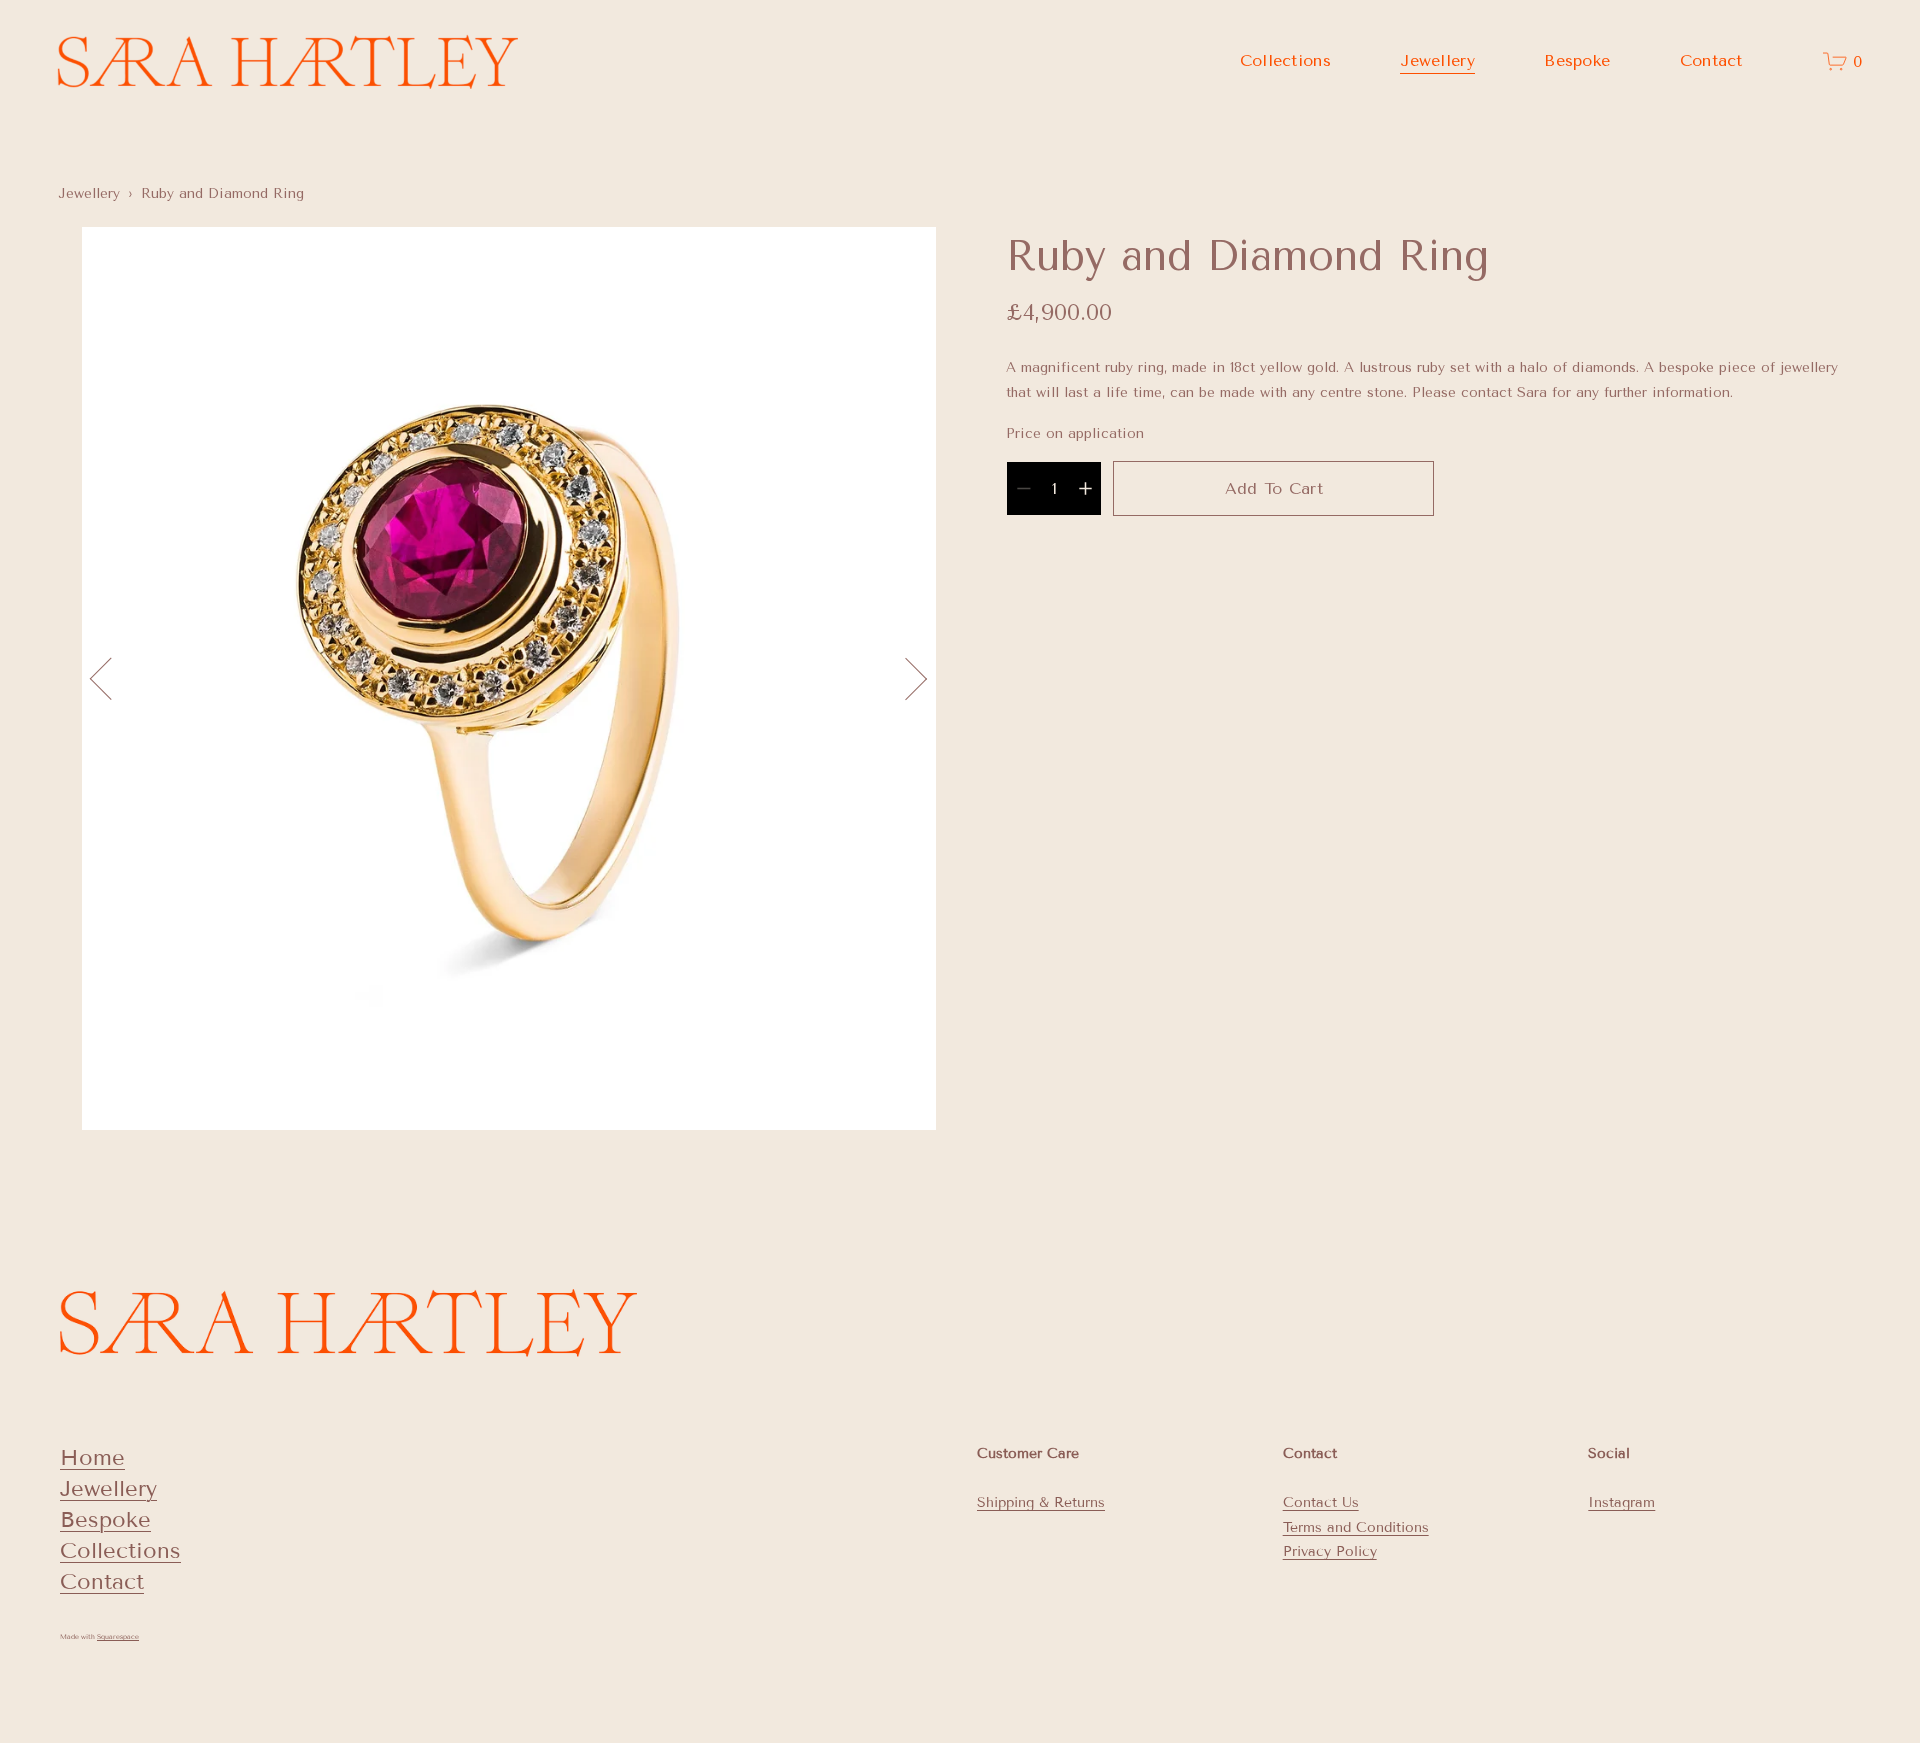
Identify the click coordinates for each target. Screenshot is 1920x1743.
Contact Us (1321, 1502)
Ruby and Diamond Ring (222, 193)
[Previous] (111, 679)
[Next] (906, 679)
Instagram (1621, 1502)
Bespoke (1577, 60)
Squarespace (118, 1637)
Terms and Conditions (1356, 1527)
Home (92, 1457)
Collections (120, 1550)
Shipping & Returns (1041, 1502)
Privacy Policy (1330, 1551)
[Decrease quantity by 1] (1023, 488)
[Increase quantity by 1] (1085, 488)
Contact (1711, 60)
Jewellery (89, 193)
